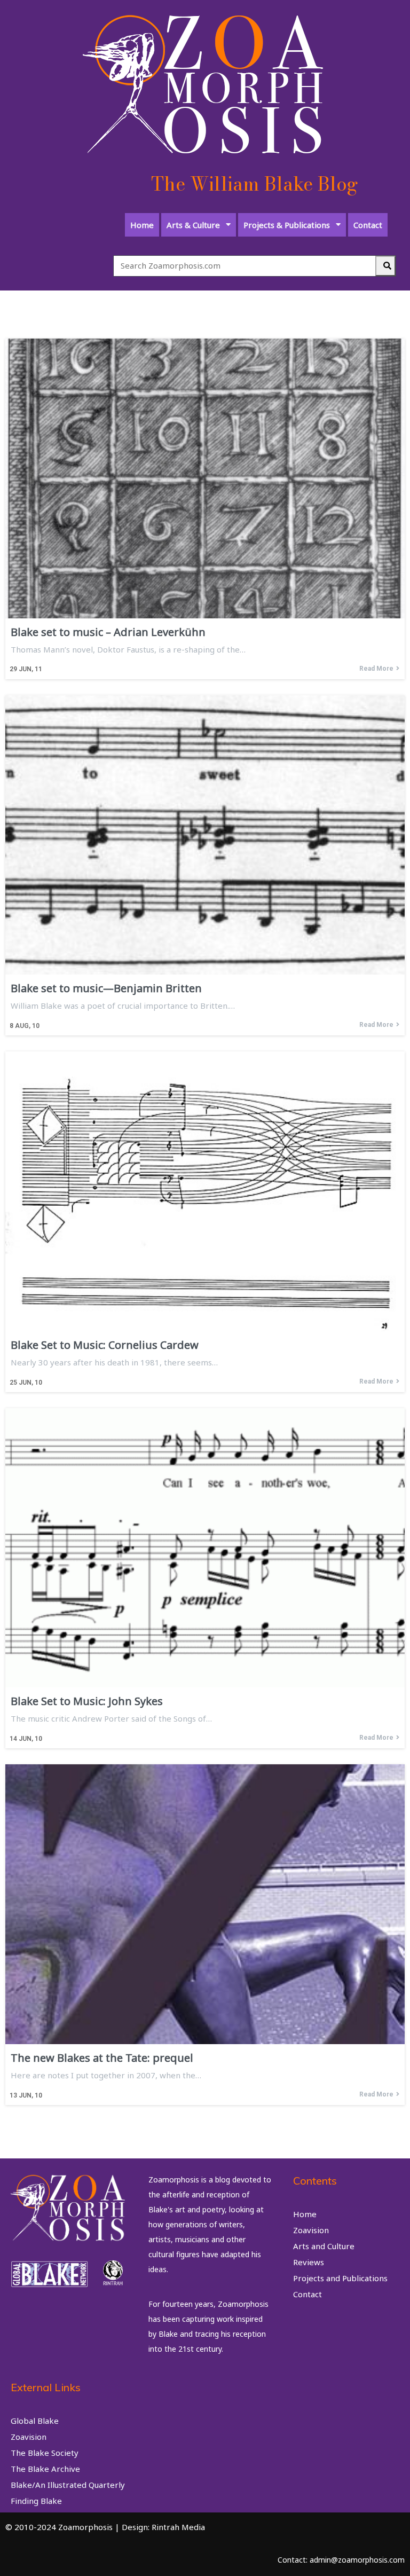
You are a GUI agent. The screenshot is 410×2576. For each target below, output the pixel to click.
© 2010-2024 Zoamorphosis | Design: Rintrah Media (105, 2527)
